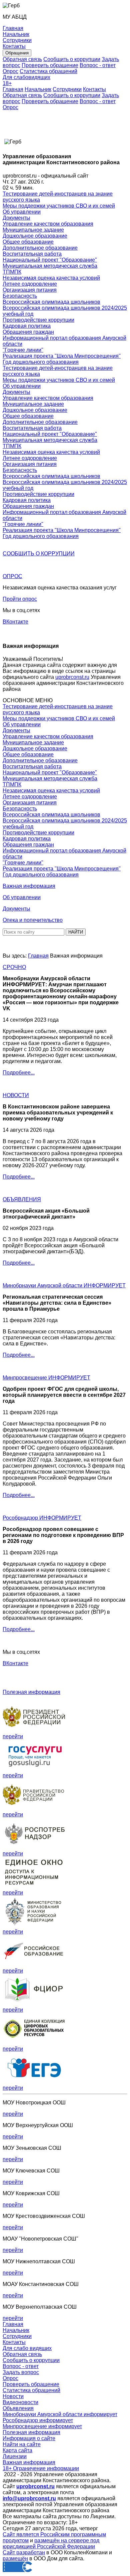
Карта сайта (17, 2450)
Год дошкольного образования (41, 362)
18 (7, 83)
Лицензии (15, 2456)
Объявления (18, 2408)
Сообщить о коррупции (72, 59)
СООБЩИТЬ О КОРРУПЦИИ (39, 554)
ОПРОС (12, 576)
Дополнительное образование (40, 248)
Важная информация (29, 886)
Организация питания (30, 290)
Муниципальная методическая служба (50, 266)
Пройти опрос (20, 599)
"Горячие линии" (23, 350)
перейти (13, 1736)
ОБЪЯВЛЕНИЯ (22, 1199)
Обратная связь (22, 59)
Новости (13, 2396)
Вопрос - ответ (98, 65)
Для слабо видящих (27, 2348)
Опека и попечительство (33, 920)
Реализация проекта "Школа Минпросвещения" (62, 356)
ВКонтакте (15, 622)
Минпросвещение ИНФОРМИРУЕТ (46, 1378)
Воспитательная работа (32, 254)
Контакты (94, 89)
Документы (16, 218)
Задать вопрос (21, 2372)
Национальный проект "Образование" (50, 260)
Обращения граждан (28, 332)
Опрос (10, 71)
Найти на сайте (22, 2444)
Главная (13, 89)
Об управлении (22, 212)
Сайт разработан (24, 2552)
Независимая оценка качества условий (51, 278)
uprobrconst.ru (72, 677)
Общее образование (28, 242)
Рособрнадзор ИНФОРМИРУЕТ (42, 1518)
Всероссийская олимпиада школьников (51, 302)
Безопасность (20, 296)
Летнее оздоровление (30, 284)
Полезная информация (31, 1692)
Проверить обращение (50, 65)
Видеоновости (20, 2402)
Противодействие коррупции (38, 320)
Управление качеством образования (48, 224)
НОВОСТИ (16, 1095)
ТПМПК (12, 272)
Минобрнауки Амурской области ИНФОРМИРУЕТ (64, 1285)
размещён (15, 2558)
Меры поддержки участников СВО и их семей (59, 206)
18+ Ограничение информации (41, 2468)
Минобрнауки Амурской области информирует (60, 2414)
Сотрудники (67, 89)
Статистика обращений (48, 71)
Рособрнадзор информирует (38, 2420)
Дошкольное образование (35, 236)
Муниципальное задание (33, 230)
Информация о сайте (29, 2438)
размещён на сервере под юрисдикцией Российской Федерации (51, 2543)
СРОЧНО (14, 967)
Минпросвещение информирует (42, 2426)
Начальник (38, 89)
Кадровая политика (27, 326)
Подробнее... (19, 1073)
